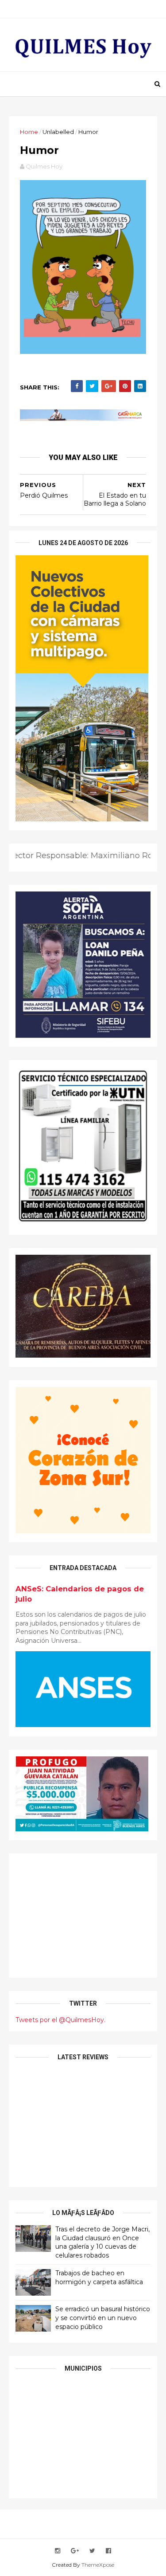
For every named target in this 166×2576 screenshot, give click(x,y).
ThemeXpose (98, 2565)
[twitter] (92, 2551)
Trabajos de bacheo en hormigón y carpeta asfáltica (99, 2278)
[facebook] (108, 2551)
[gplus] (75, 2551)
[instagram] (58, 2551)
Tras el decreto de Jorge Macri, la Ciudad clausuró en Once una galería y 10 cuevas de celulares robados (102, 2242)
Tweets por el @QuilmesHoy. (60, 2020)
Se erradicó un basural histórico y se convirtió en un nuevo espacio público (103, 2318)
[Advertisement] (83, 1916)
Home (29, 132)
